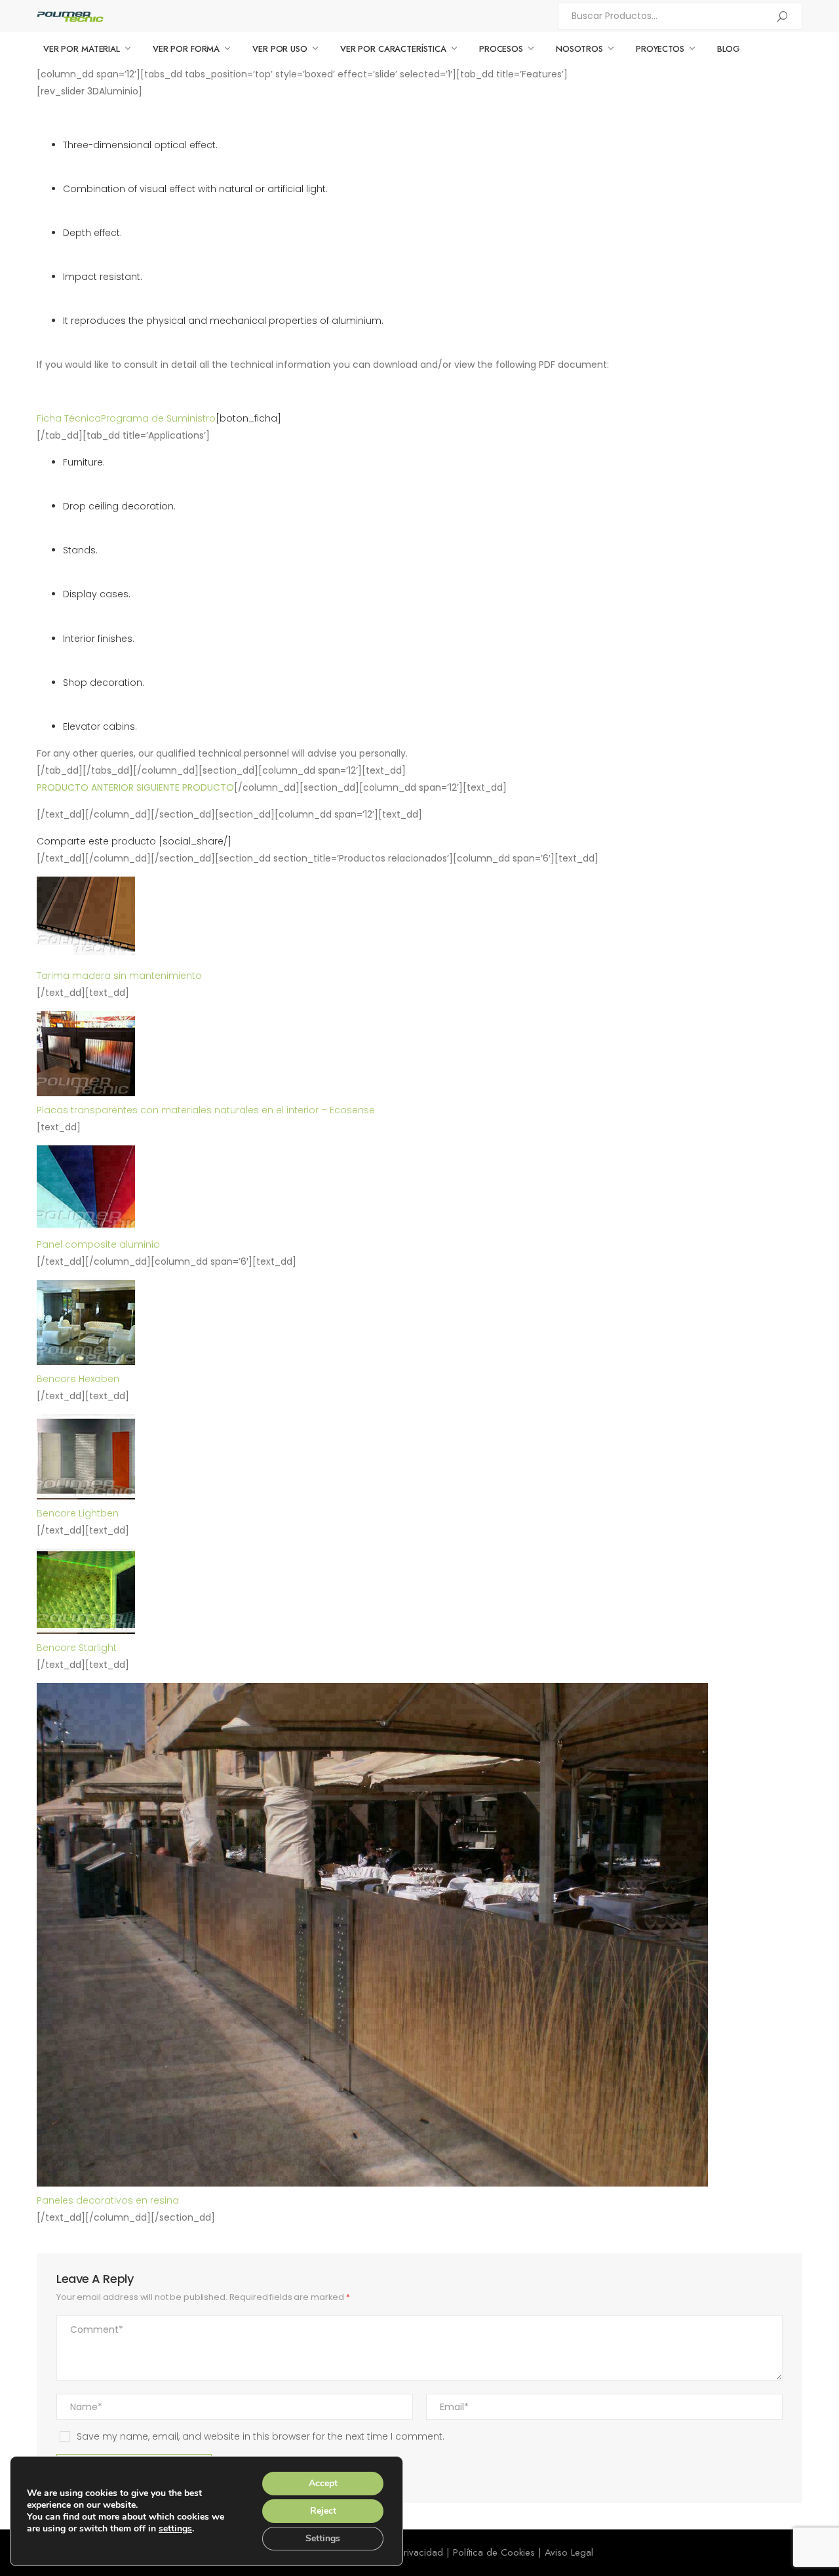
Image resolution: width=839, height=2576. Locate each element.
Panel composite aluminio (98, 1244)
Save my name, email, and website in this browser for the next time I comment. (261, 2436)
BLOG (729, 49)
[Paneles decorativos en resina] (372, 2183)
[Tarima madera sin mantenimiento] (86, 959)
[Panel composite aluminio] (86, 1227)
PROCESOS (501, 49)
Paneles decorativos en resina (108, 2200)
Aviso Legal (569, 2552)
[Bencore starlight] (86, 1631)
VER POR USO (280, 49)
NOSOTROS (579, 49)
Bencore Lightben (78, 1513)
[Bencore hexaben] (86, 1362)
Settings (323, 2538)
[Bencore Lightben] (86, 1496)
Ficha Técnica (69, 418)
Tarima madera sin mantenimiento (119, 976)
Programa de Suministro (158, 418)
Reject (323, 2511)
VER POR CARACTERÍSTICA (393, 49)
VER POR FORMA (186, 49)
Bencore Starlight (77, 1648)
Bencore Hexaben (78, 1379)
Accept (323, 2483)
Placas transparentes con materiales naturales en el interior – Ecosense (206, 1110)
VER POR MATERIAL (82, 49)
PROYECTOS (660, 49)
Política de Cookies (494, 2552)
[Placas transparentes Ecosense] (86, 1093)
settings (175, 2529)
